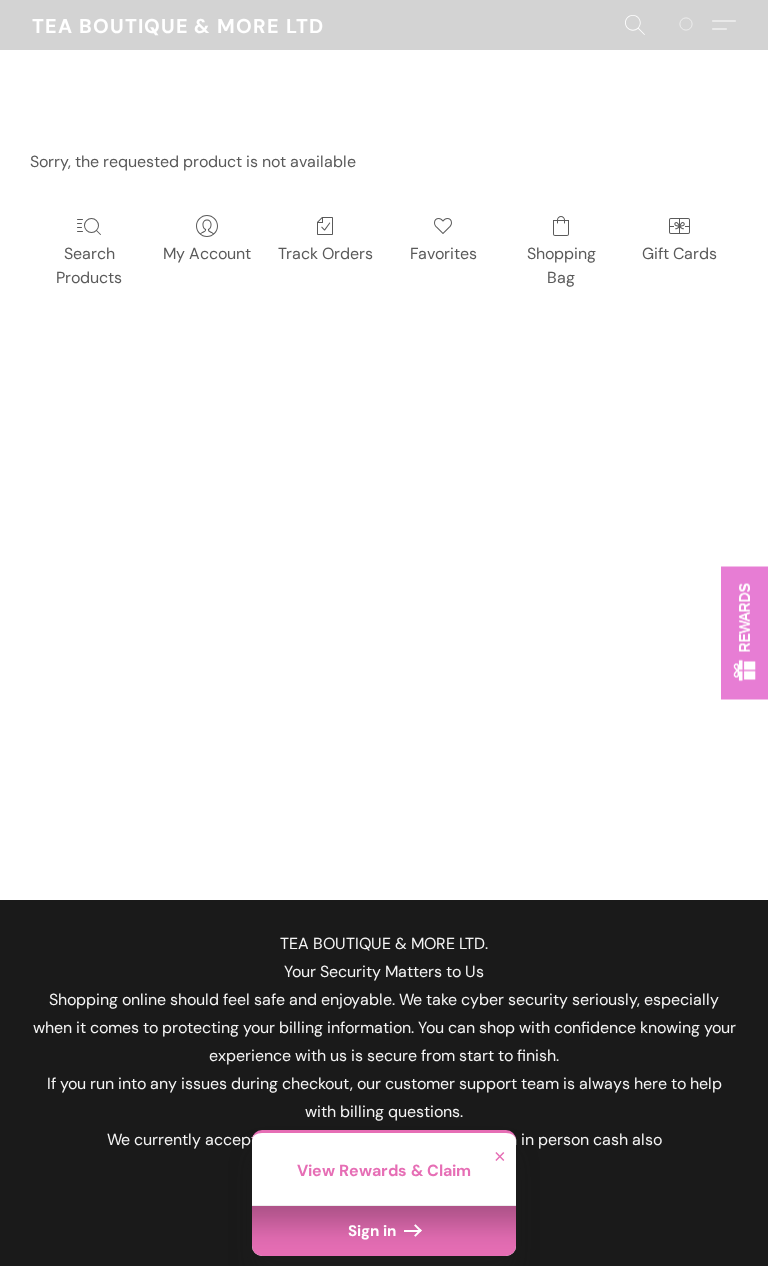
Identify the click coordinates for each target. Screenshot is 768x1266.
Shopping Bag (561, 265)
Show (744, 633)
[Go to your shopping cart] (689, 25)
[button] (178, 25)
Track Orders (325, 253)
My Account (207, 253)
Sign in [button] (374, 1231)
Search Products (89, 265)
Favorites (443, 253)
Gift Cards (679, 253)
